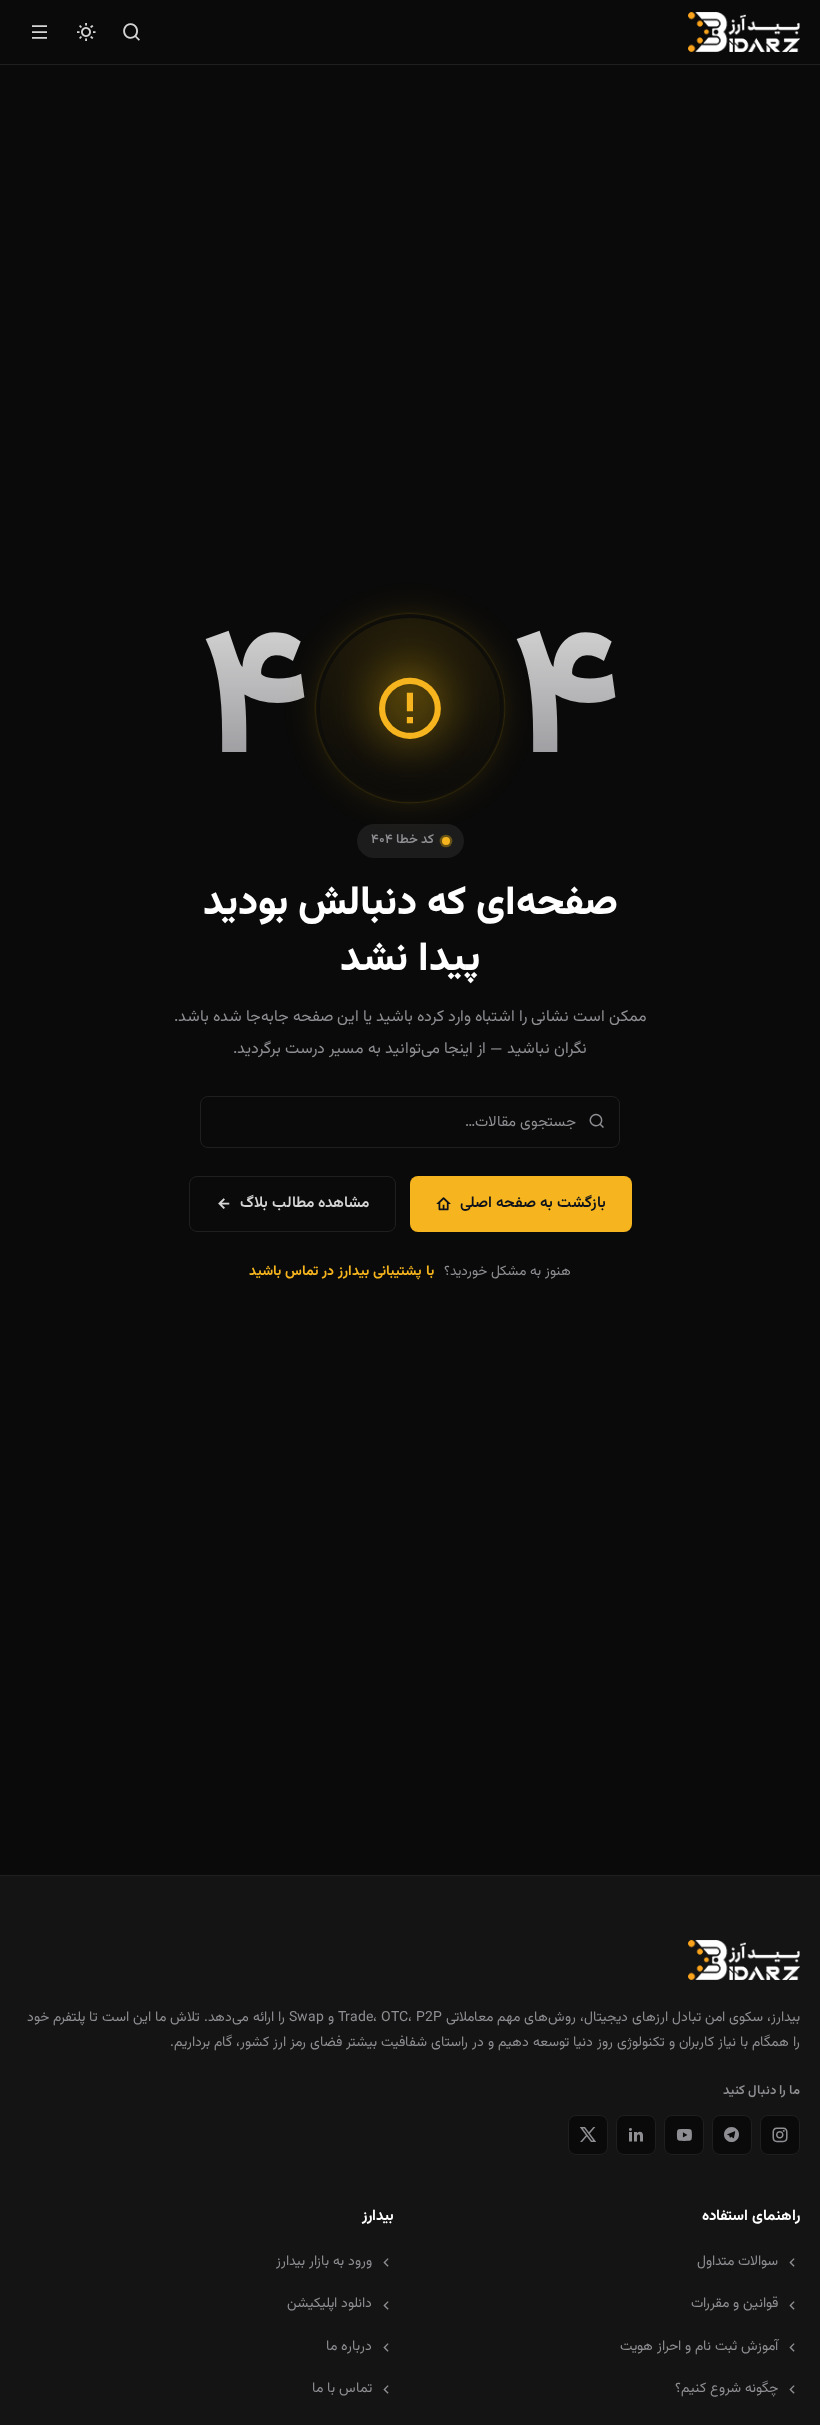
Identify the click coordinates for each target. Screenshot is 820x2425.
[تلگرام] (732, 2135)
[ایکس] (588, 2135)
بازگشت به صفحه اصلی (533, 1203)
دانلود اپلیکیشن (329, 2304)
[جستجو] (132, 32)
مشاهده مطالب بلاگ (304, 1203)
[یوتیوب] (684, 2135)
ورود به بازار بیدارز (324, 2262)
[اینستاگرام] (780, 2135)
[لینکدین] (636, 2135)
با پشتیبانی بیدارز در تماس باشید (341, 1272)
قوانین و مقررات (734, 2304)
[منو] (40, 32)
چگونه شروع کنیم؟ (726, 2389)
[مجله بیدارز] (744, 32)
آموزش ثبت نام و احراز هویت (699, 2347)
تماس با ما (342, 2389)
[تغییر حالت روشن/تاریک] (86, 32)
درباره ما (349, 2347)
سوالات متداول (737, 2262)
